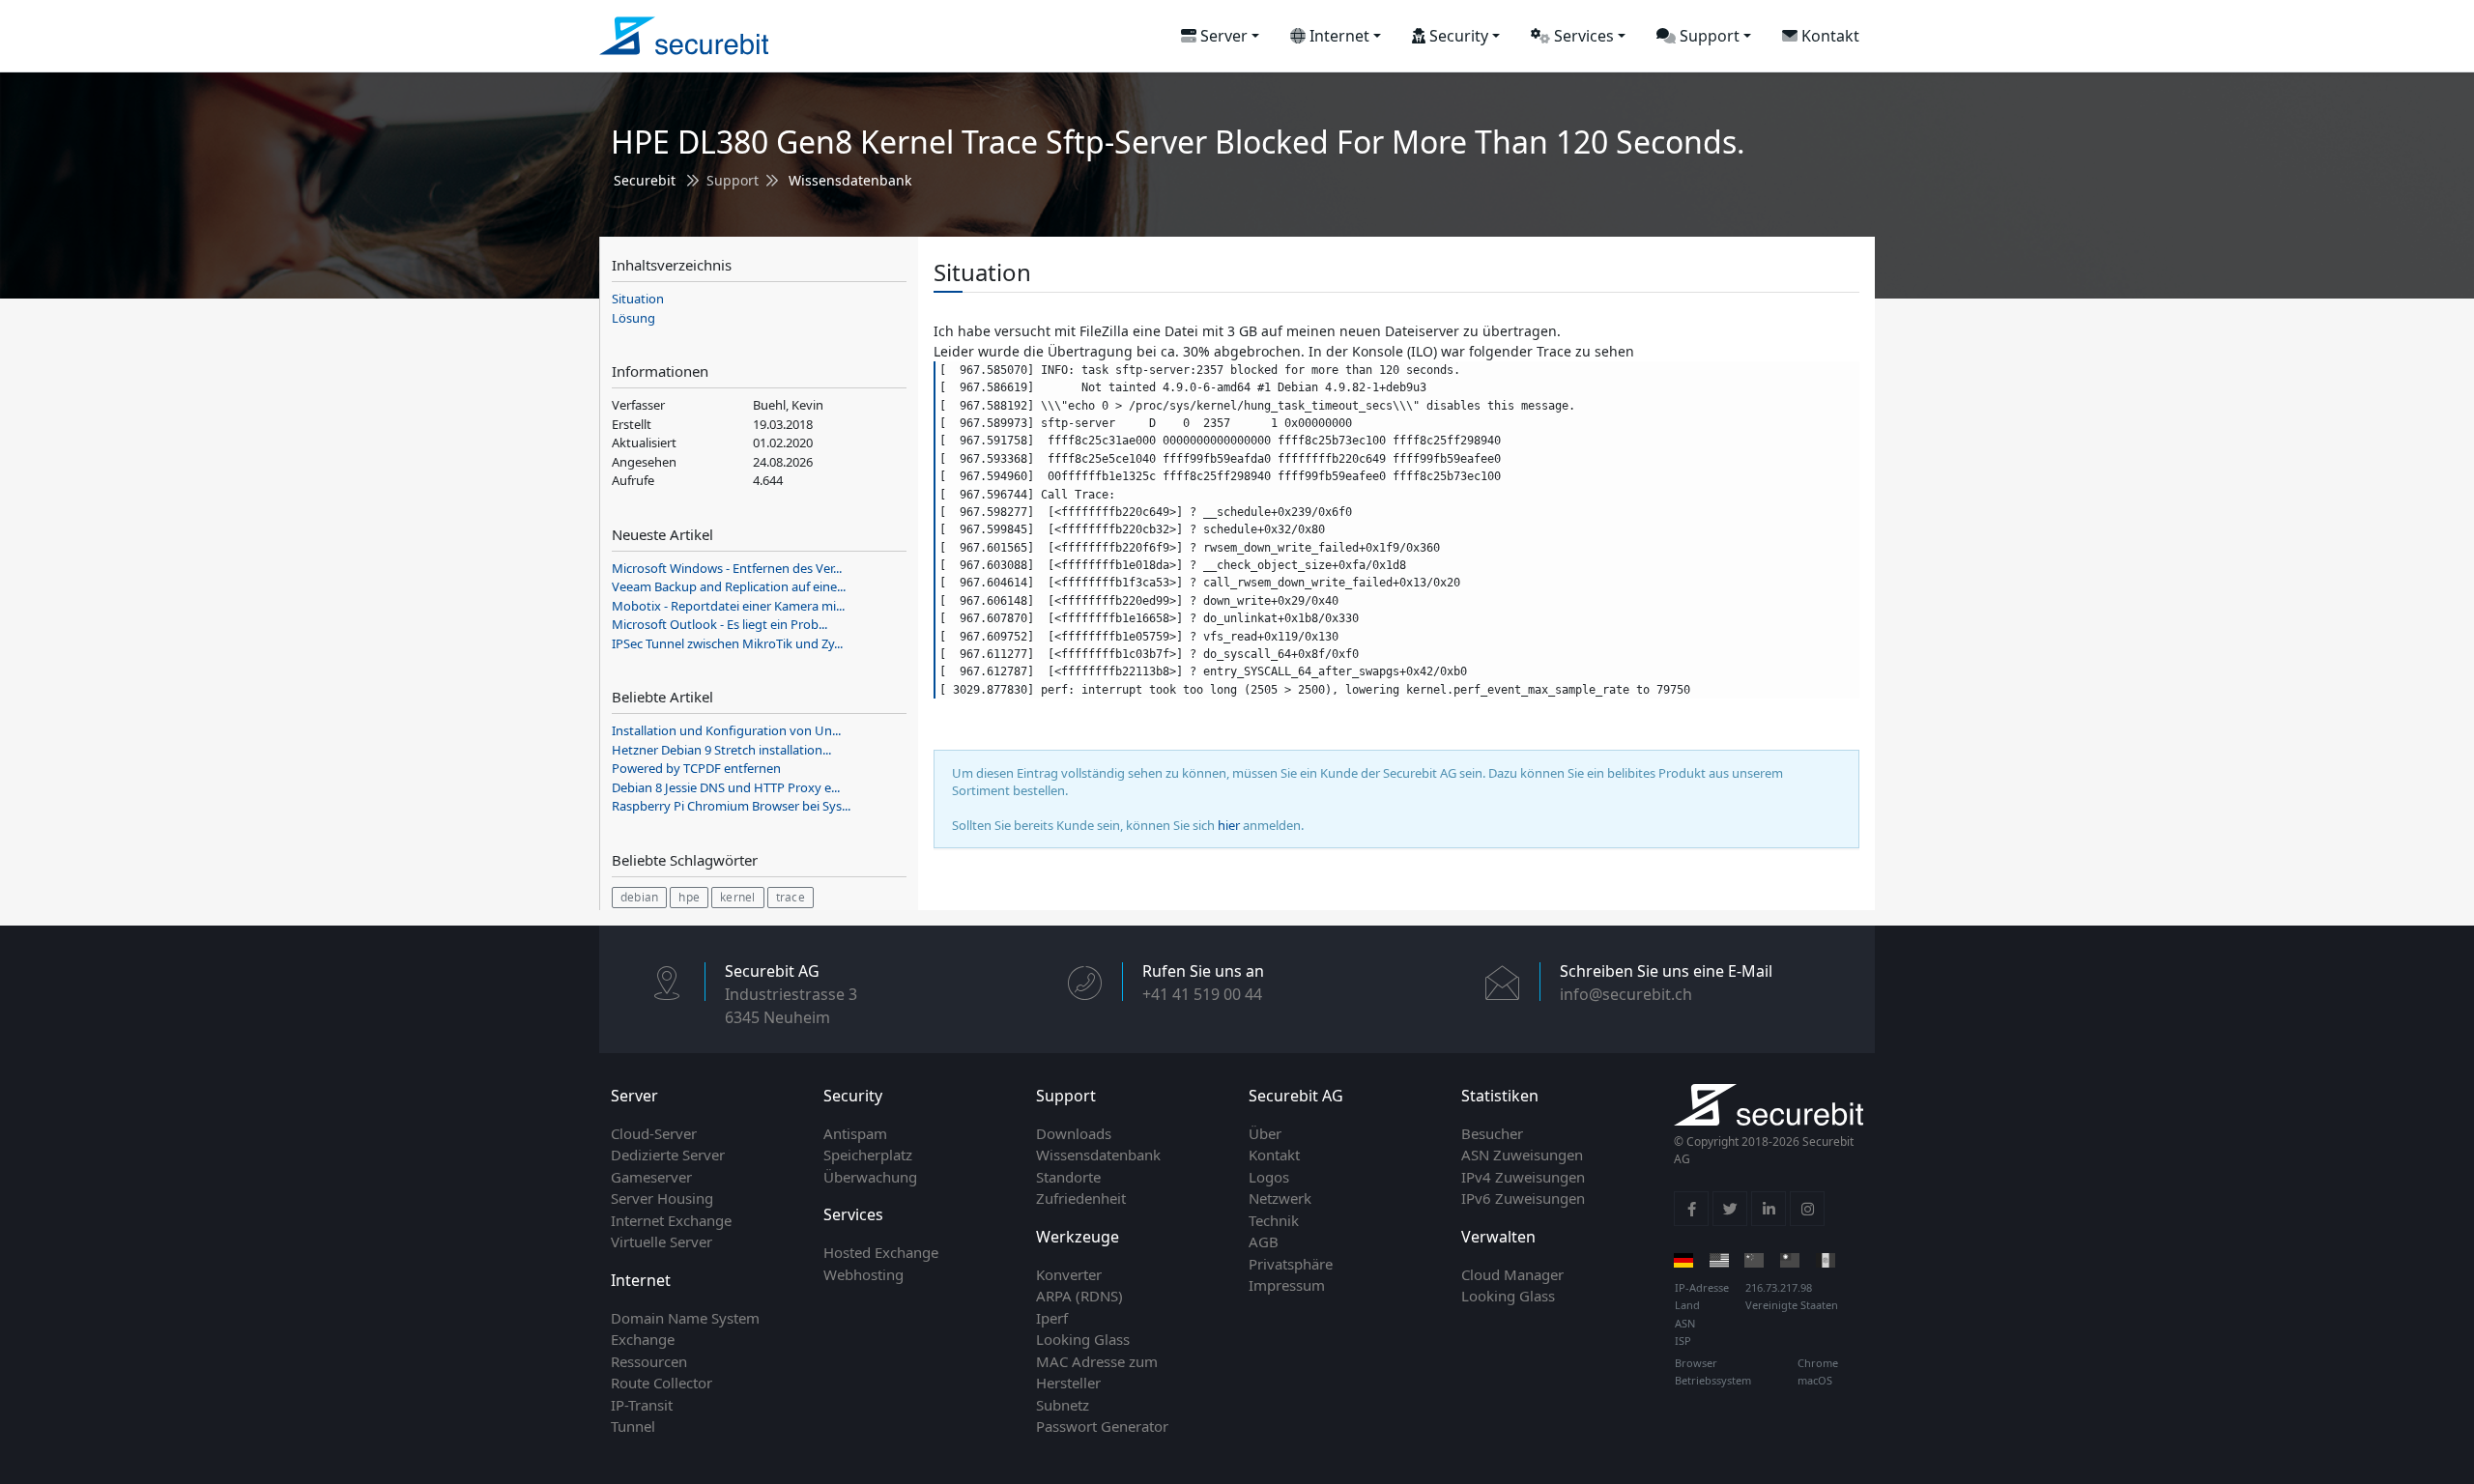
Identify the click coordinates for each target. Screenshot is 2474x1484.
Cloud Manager (1512, 1274)
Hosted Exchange (881, 1252)
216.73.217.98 (1779, 1287)
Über (1265, 1133)
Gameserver (651, 1177)
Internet (1338, 36)
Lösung (633, 318)
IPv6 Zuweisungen (1523, 1198)
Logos (1269, 1177)
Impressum (1287, 1285)
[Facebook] (1691, 1209)
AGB (1264, 1241)
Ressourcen (649, 1361)
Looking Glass (1083, 1339)
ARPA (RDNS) (1079, 1296)
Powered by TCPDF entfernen (696, 768)
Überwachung (870, 1177)
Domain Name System (685, 1318)
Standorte (1068, 1177)
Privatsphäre (1291, 1264)
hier (1229, 825)
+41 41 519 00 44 (1202, 994)
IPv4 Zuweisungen (1523, 1177)
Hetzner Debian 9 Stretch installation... (721, 750)
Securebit (645, 180)
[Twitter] (1730, 1209)
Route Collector (662, 1383)
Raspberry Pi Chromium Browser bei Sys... (731, 806)
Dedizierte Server (668, 1155)
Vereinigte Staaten (1792, 1305)
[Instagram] (1807, 1209)
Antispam (855, 1133)
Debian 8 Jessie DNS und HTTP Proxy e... (726, 787)
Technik (1274, 1220)
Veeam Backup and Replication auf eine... (729, 586)
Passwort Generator (1102, 1426)
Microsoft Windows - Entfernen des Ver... (727, 568)
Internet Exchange (671, 1220)
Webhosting (863, 1274)
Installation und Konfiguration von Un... (726, 730)
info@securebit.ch (1626, 994)
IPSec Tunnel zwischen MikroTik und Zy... (727, 643)
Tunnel (633, 1426)
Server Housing (662, 1198)
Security (1457, 36)
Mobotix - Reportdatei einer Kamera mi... (728, 606)
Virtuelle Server (662, 1241)
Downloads (1074, 1133)
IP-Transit (642, 1405)
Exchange (643, 1339)
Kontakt (1828, 36)
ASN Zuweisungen (1522, 1155)
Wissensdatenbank (850, 180)
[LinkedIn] (1769, 1209)
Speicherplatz (868, 1155)
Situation (638, 299)
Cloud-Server (654, 1133)
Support (1708, 36)
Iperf (1052, 1318)
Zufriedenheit (1081, 1198)
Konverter (1069, 1274)
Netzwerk (1280, 1198)
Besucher (1492, 1133)
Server (1222, 36)
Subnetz (1063, 1405)
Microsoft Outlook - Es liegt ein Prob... (719, 624)
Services (1582, 36)
